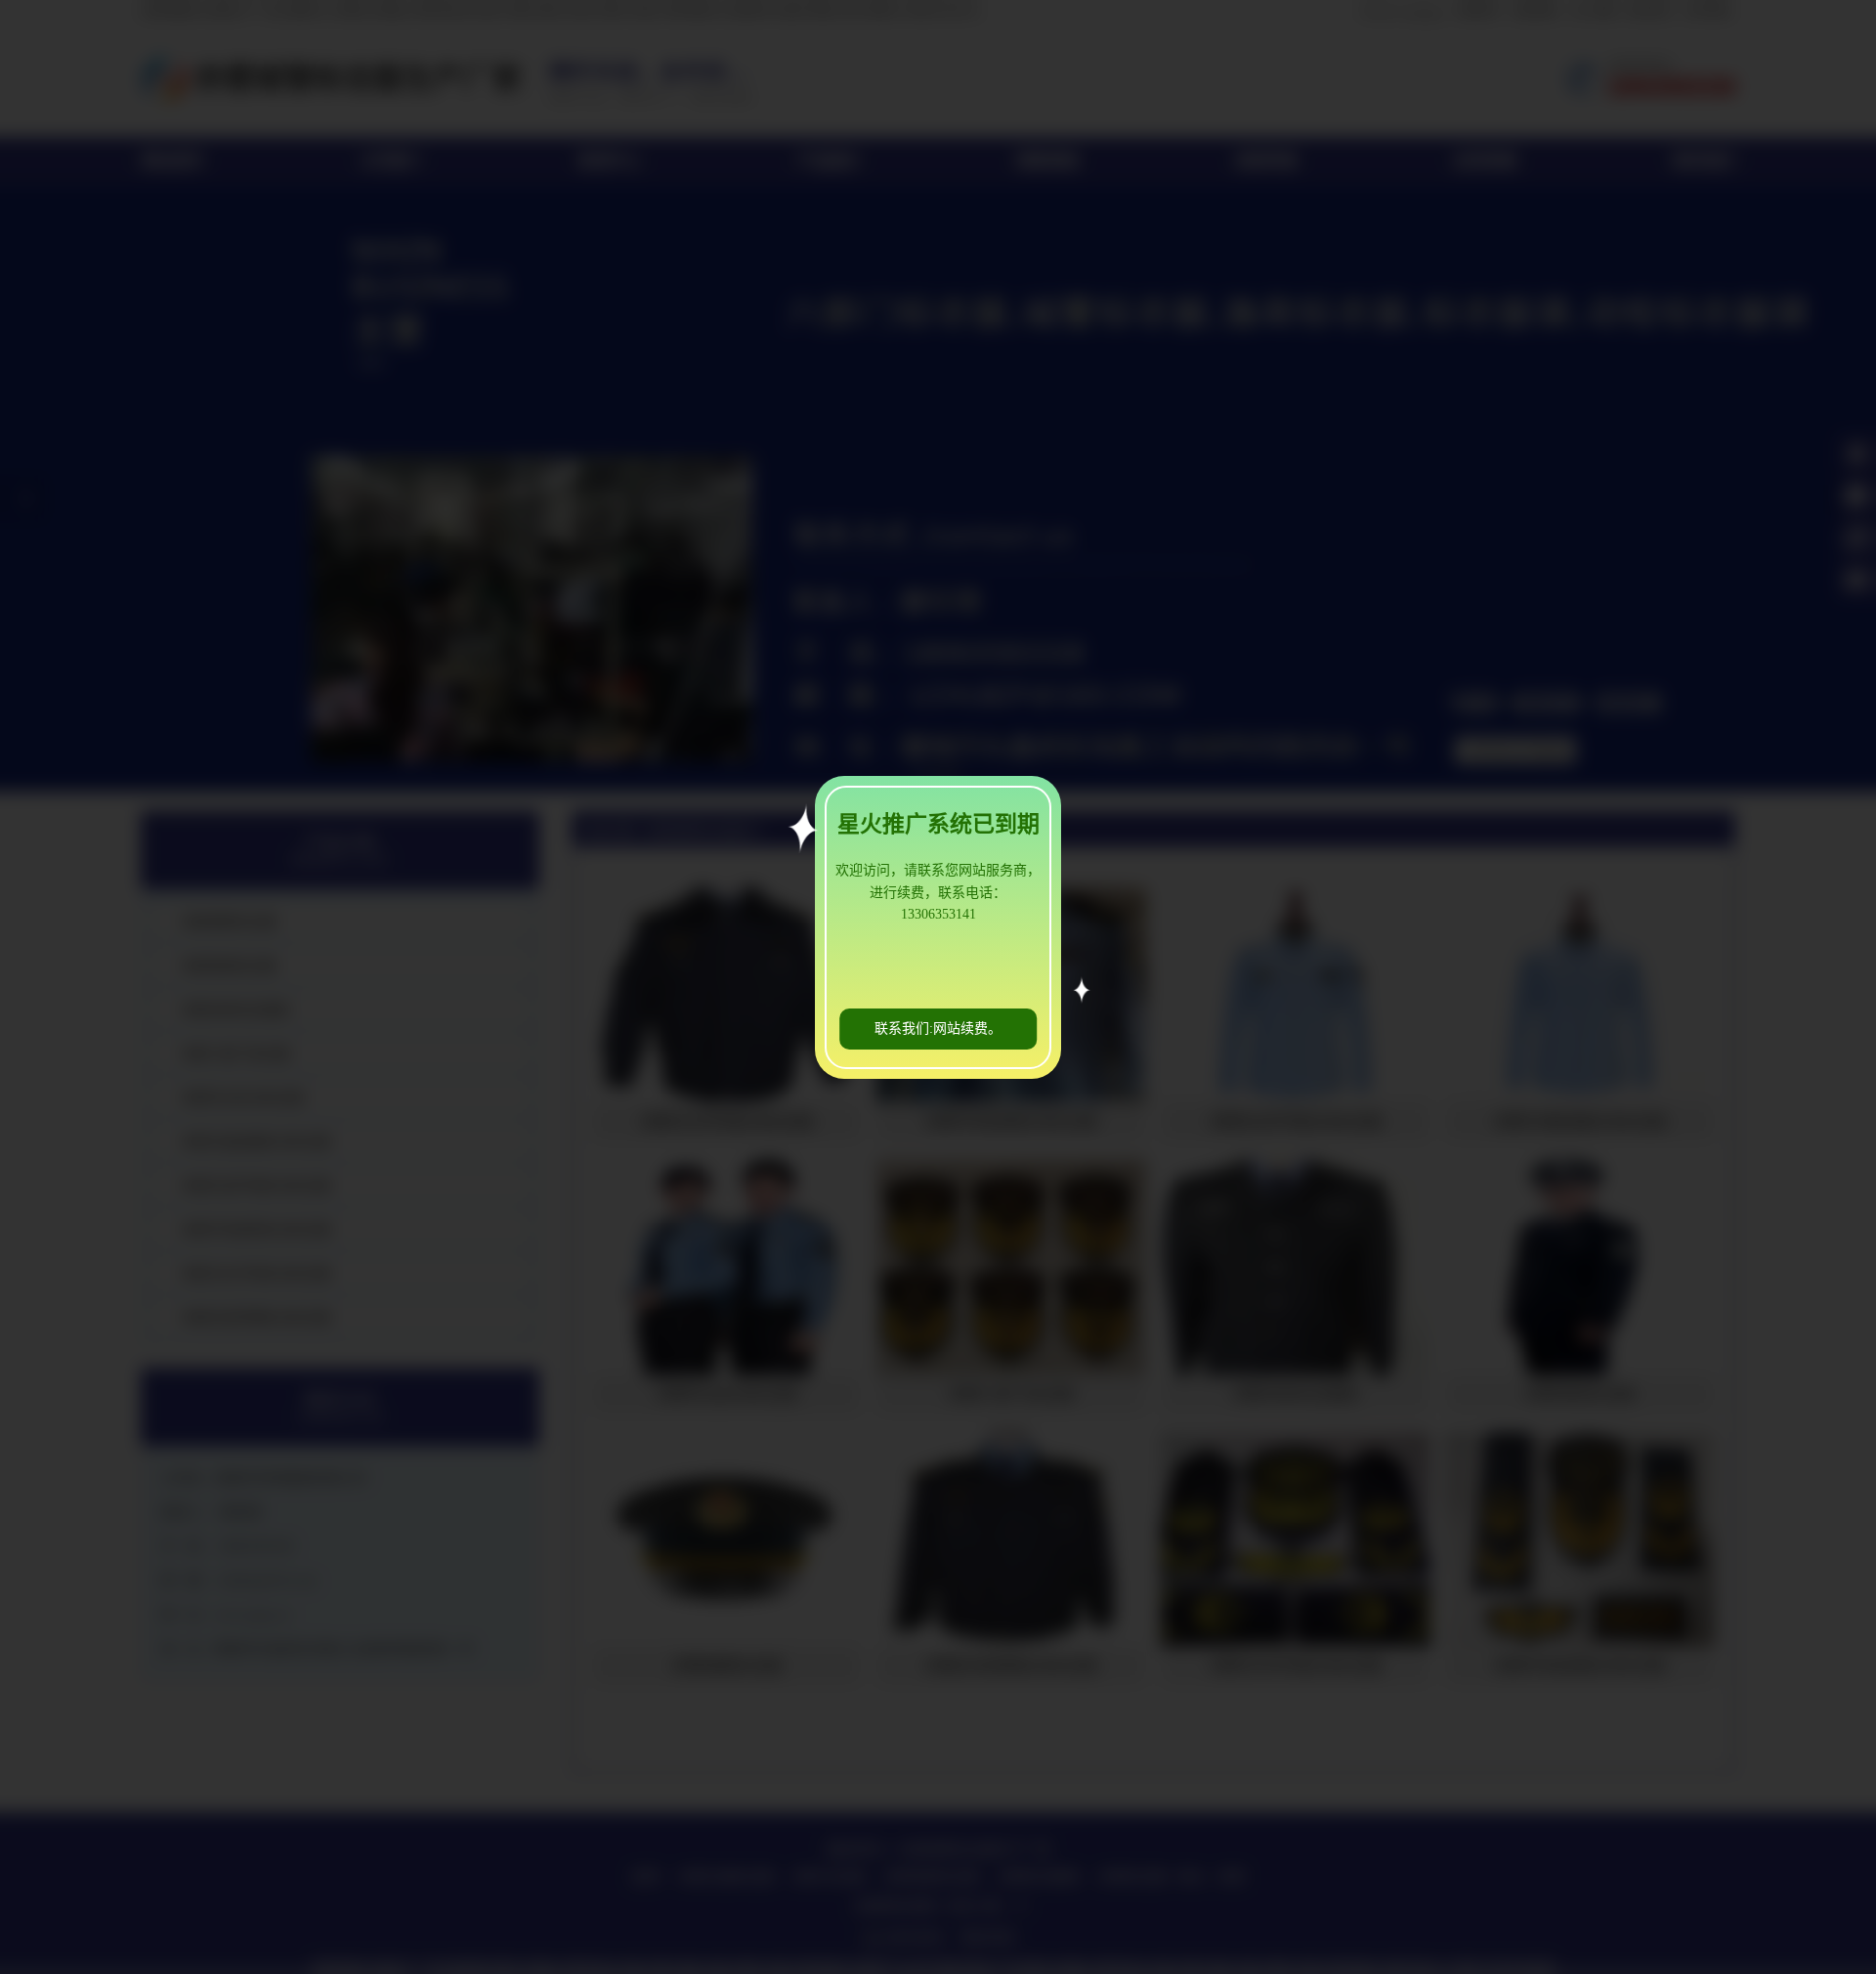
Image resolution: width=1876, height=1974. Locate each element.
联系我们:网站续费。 (938, 1029)
